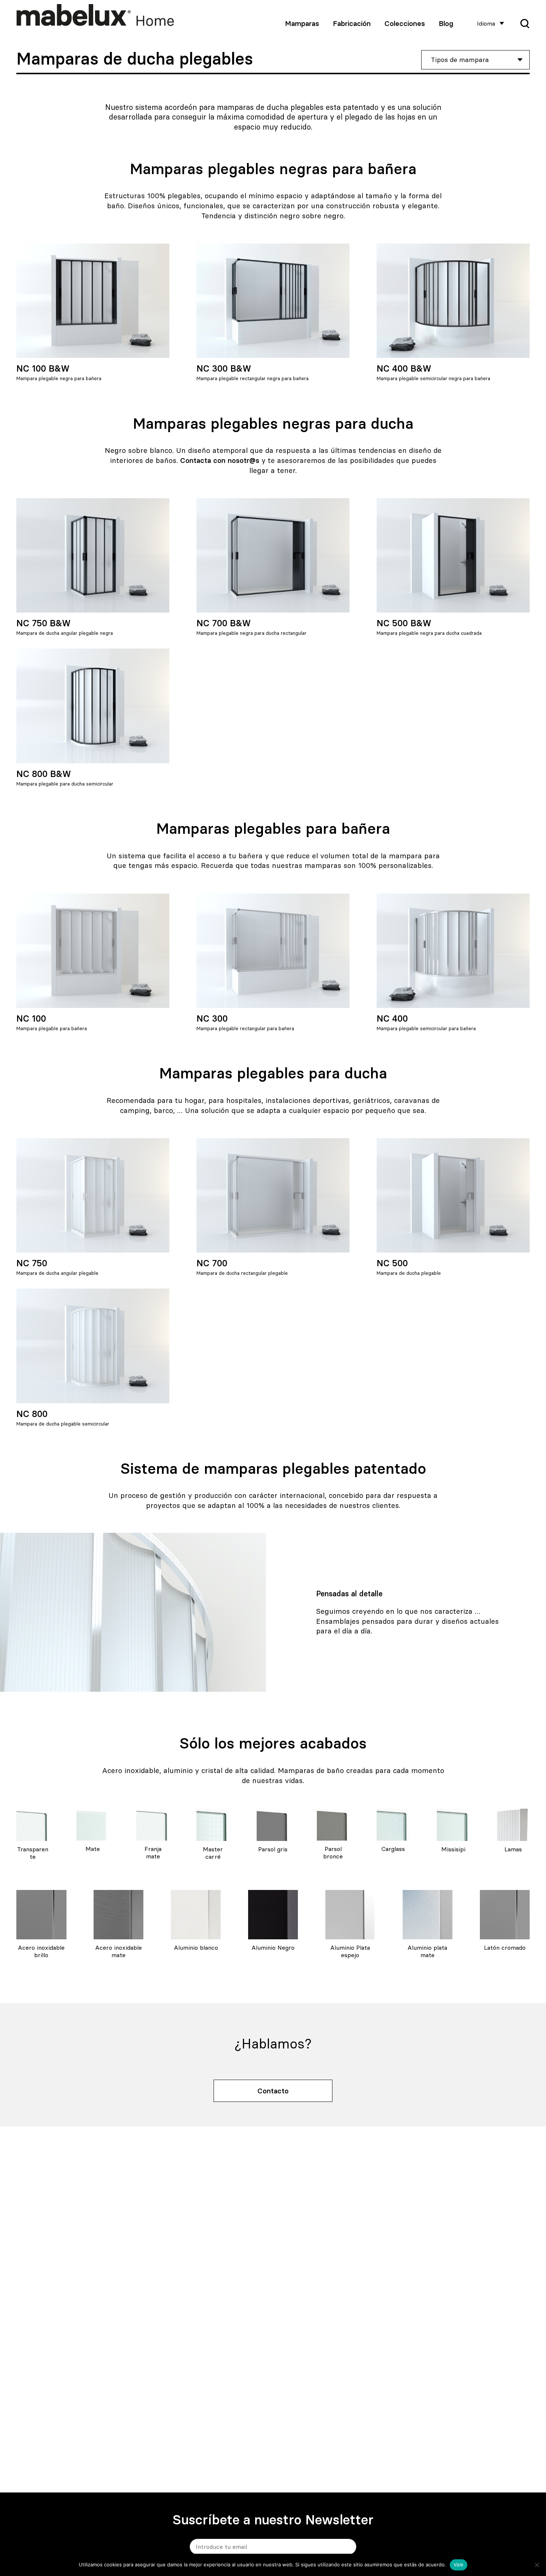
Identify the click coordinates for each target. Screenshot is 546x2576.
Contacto (273, 2091)
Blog (446, 23)
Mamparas (302, 23)
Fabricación (352, 23)
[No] (537, 2565)
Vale (459, 2564)
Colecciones (405, 23)
